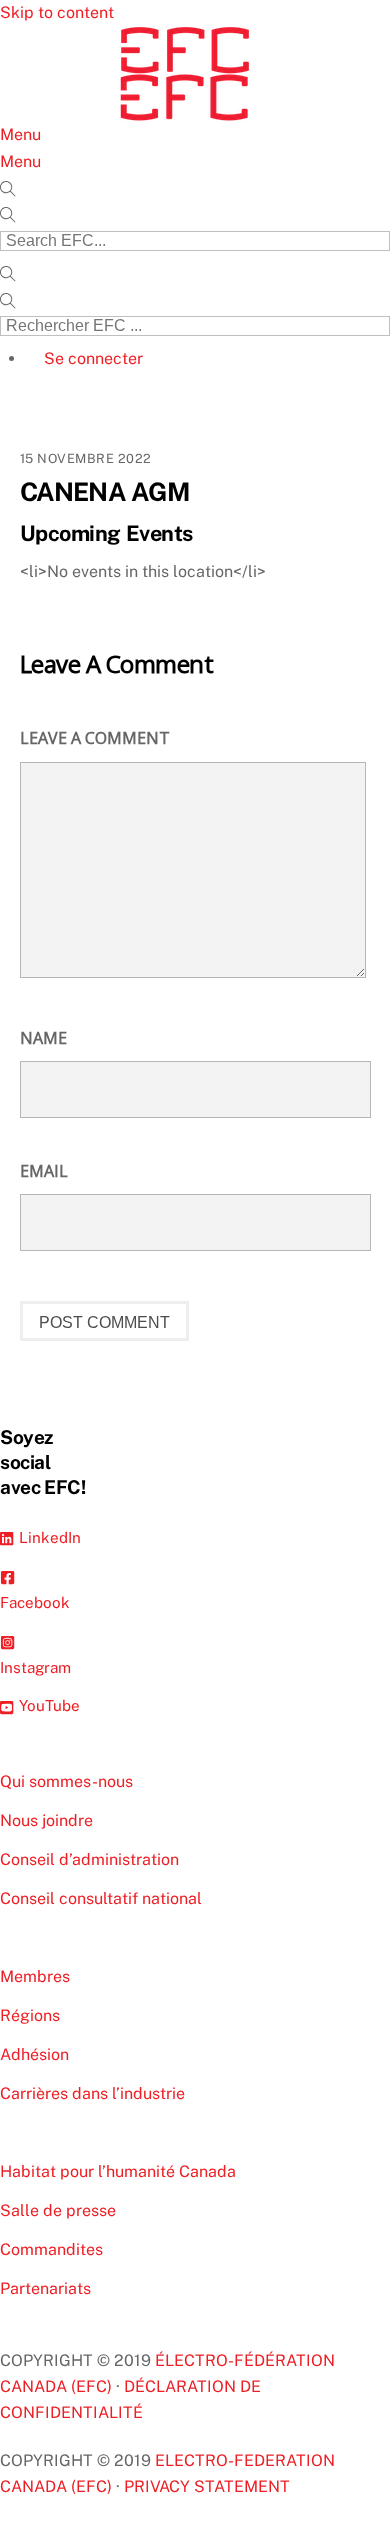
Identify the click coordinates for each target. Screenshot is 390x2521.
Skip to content (57, 12)
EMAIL (44, 1171)
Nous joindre (46, 1820)
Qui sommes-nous (66, 1781)
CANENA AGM (104, 492)
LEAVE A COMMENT (95, 738)
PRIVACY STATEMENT (207, 2486)
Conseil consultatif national (101, 1898)
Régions (30, 2015)
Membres (35, 1976)
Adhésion (34, 2054)
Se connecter (93, 358)
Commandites (51, 2249)
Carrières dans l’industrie (92, 2093)
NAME (43, 1038)
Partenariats (45, 2288)
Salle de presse (58, 2210)
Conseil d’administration (89, 1859)
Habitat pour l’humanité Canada (118, 2171)
